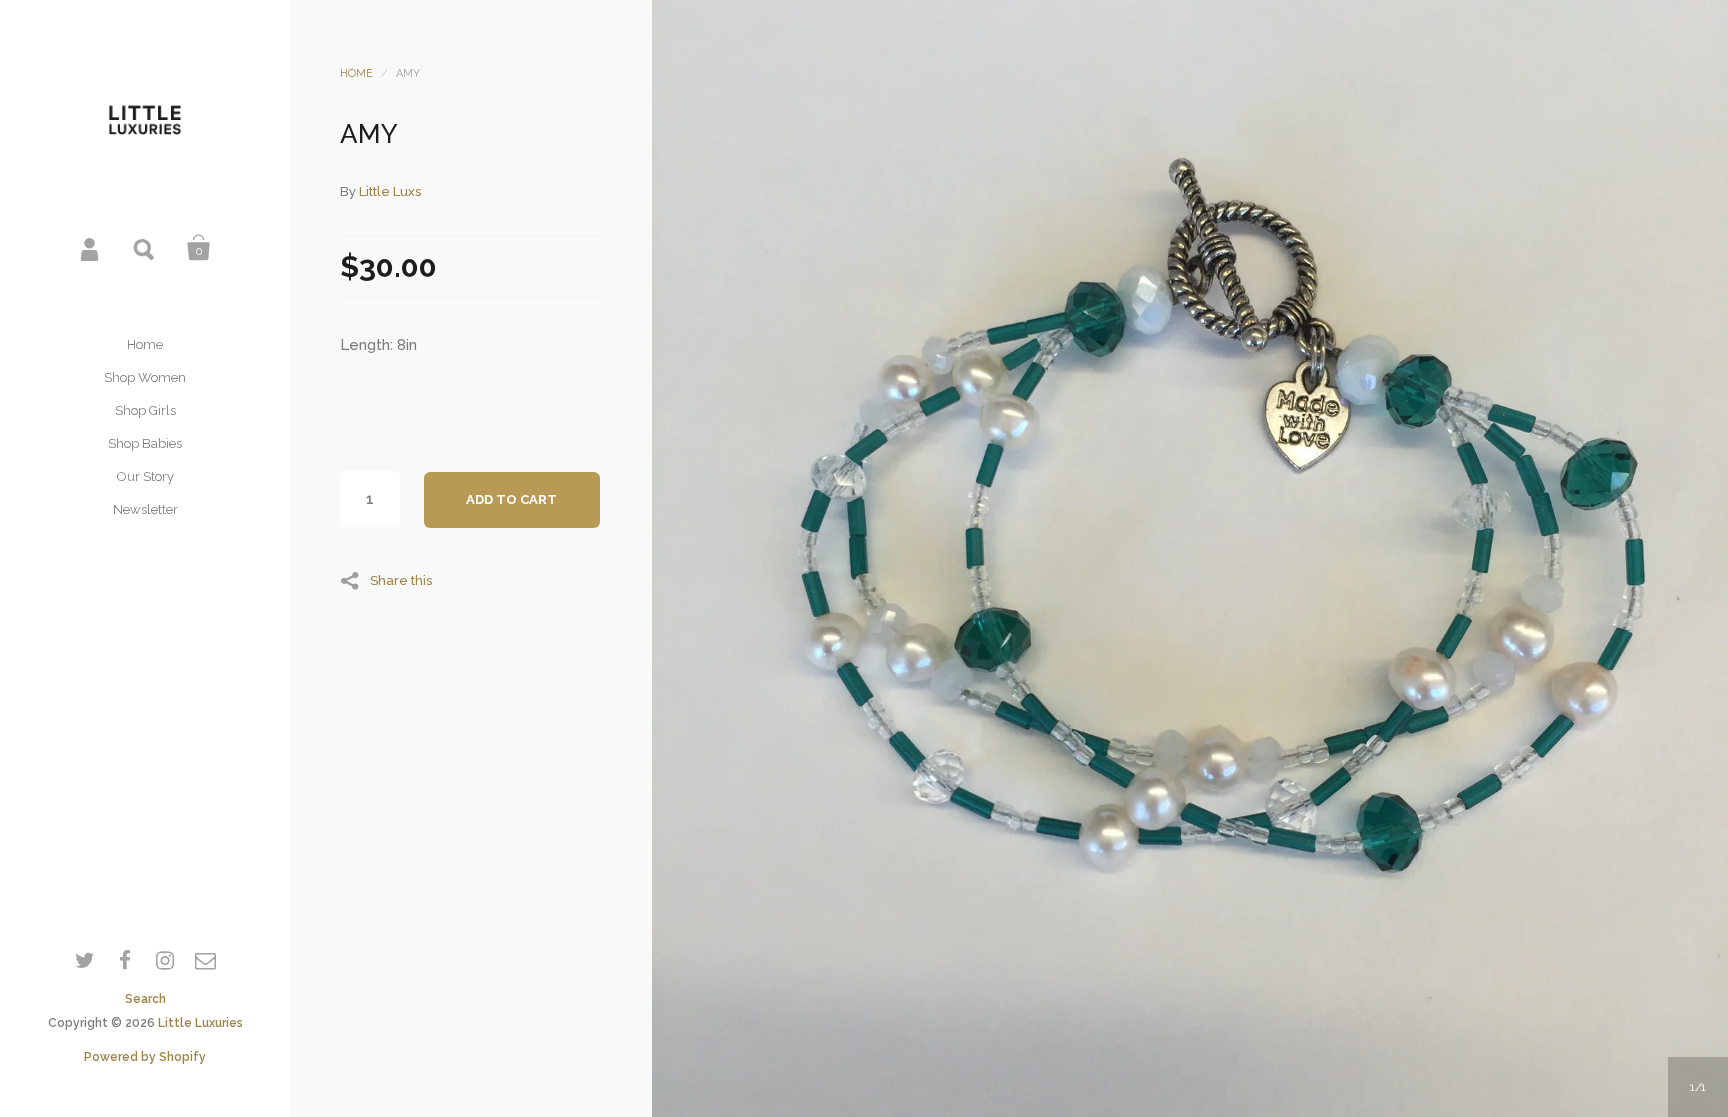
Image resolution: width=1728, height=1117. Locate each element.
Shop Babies (145, 443)
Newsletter (145, 509)
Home (145, 344)
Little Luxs (390, 191)
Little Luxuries (200, 1023)
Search (145, 248)
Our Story (145, 476)
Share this (401, 580)
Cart (199, 248)
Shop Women (145, 377)
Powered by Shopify (145, 1057)
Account (91, 248)
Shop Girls (145, 410)
